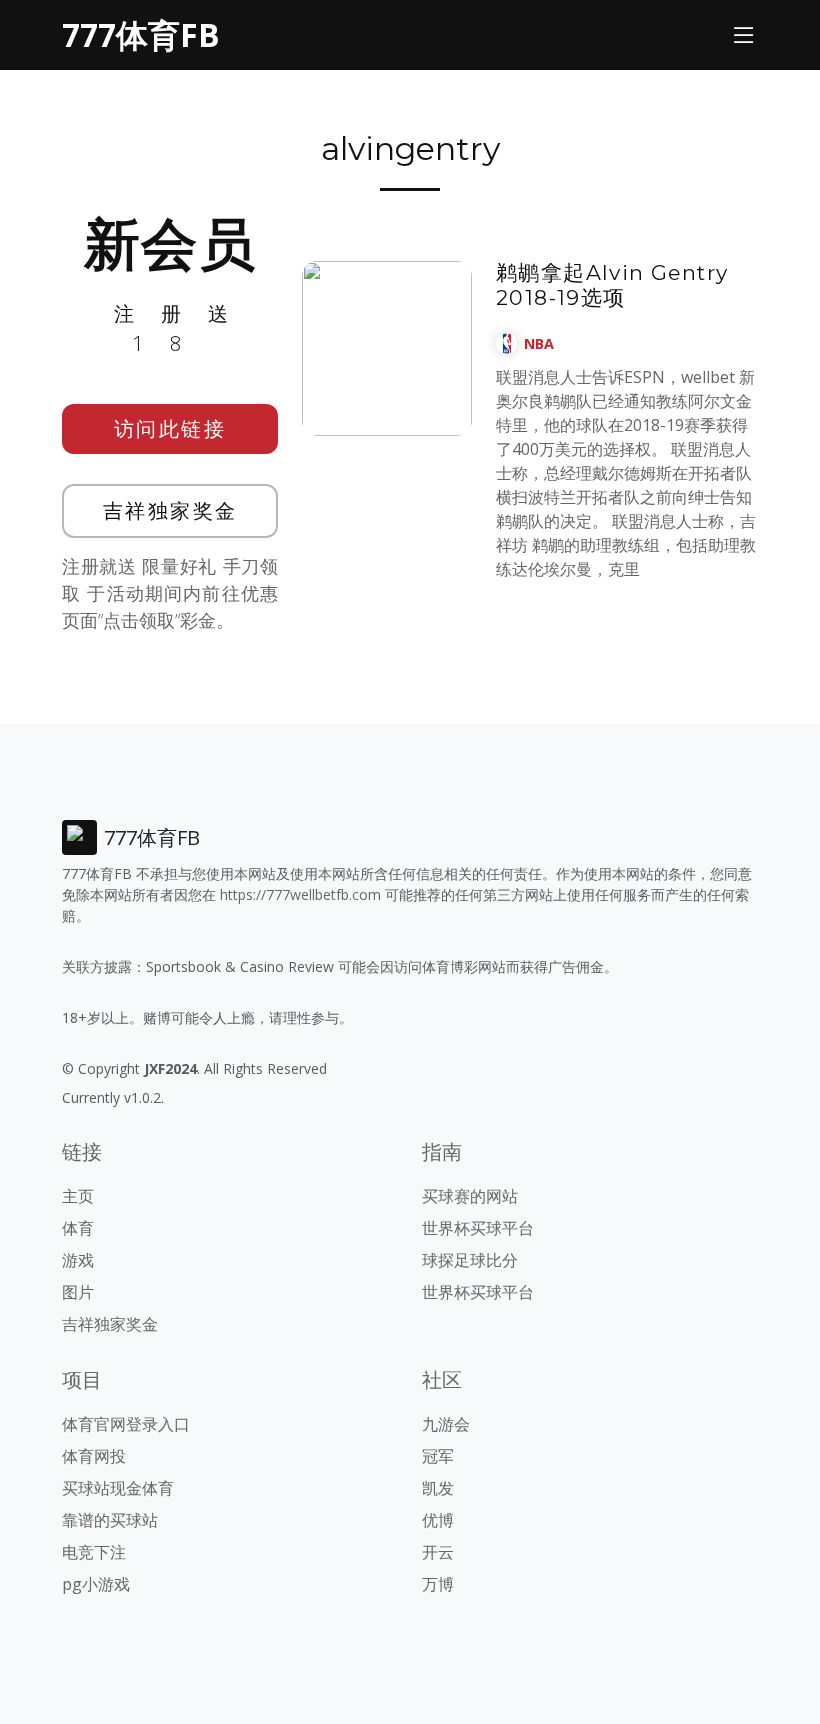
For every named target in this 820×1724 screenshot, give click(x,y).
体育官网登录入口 (126, 1424)
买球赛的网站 (470, 1196)
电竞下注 (94, 1552)
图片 (78, 1292)
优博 (438, 1520)
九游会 (446, 1424)
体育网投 (94, 1456)
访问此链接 (170, 428)
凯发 (438, 1488)
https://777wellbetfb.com (300, 894)
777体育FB (141, 34)
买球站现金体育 (118, 1488)
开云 (438, 1552)
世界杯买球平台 (478, 1228)
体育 (78, 1228)
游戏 (78, 1260)
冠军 (438, 1456)
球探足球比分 (470, 1260)
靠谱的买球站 (110, 1520)
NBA (539, 343)
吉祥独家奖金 (170, 510)
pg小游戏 (96, 1584)
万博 (438, 1584)
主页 (78, 1196)
